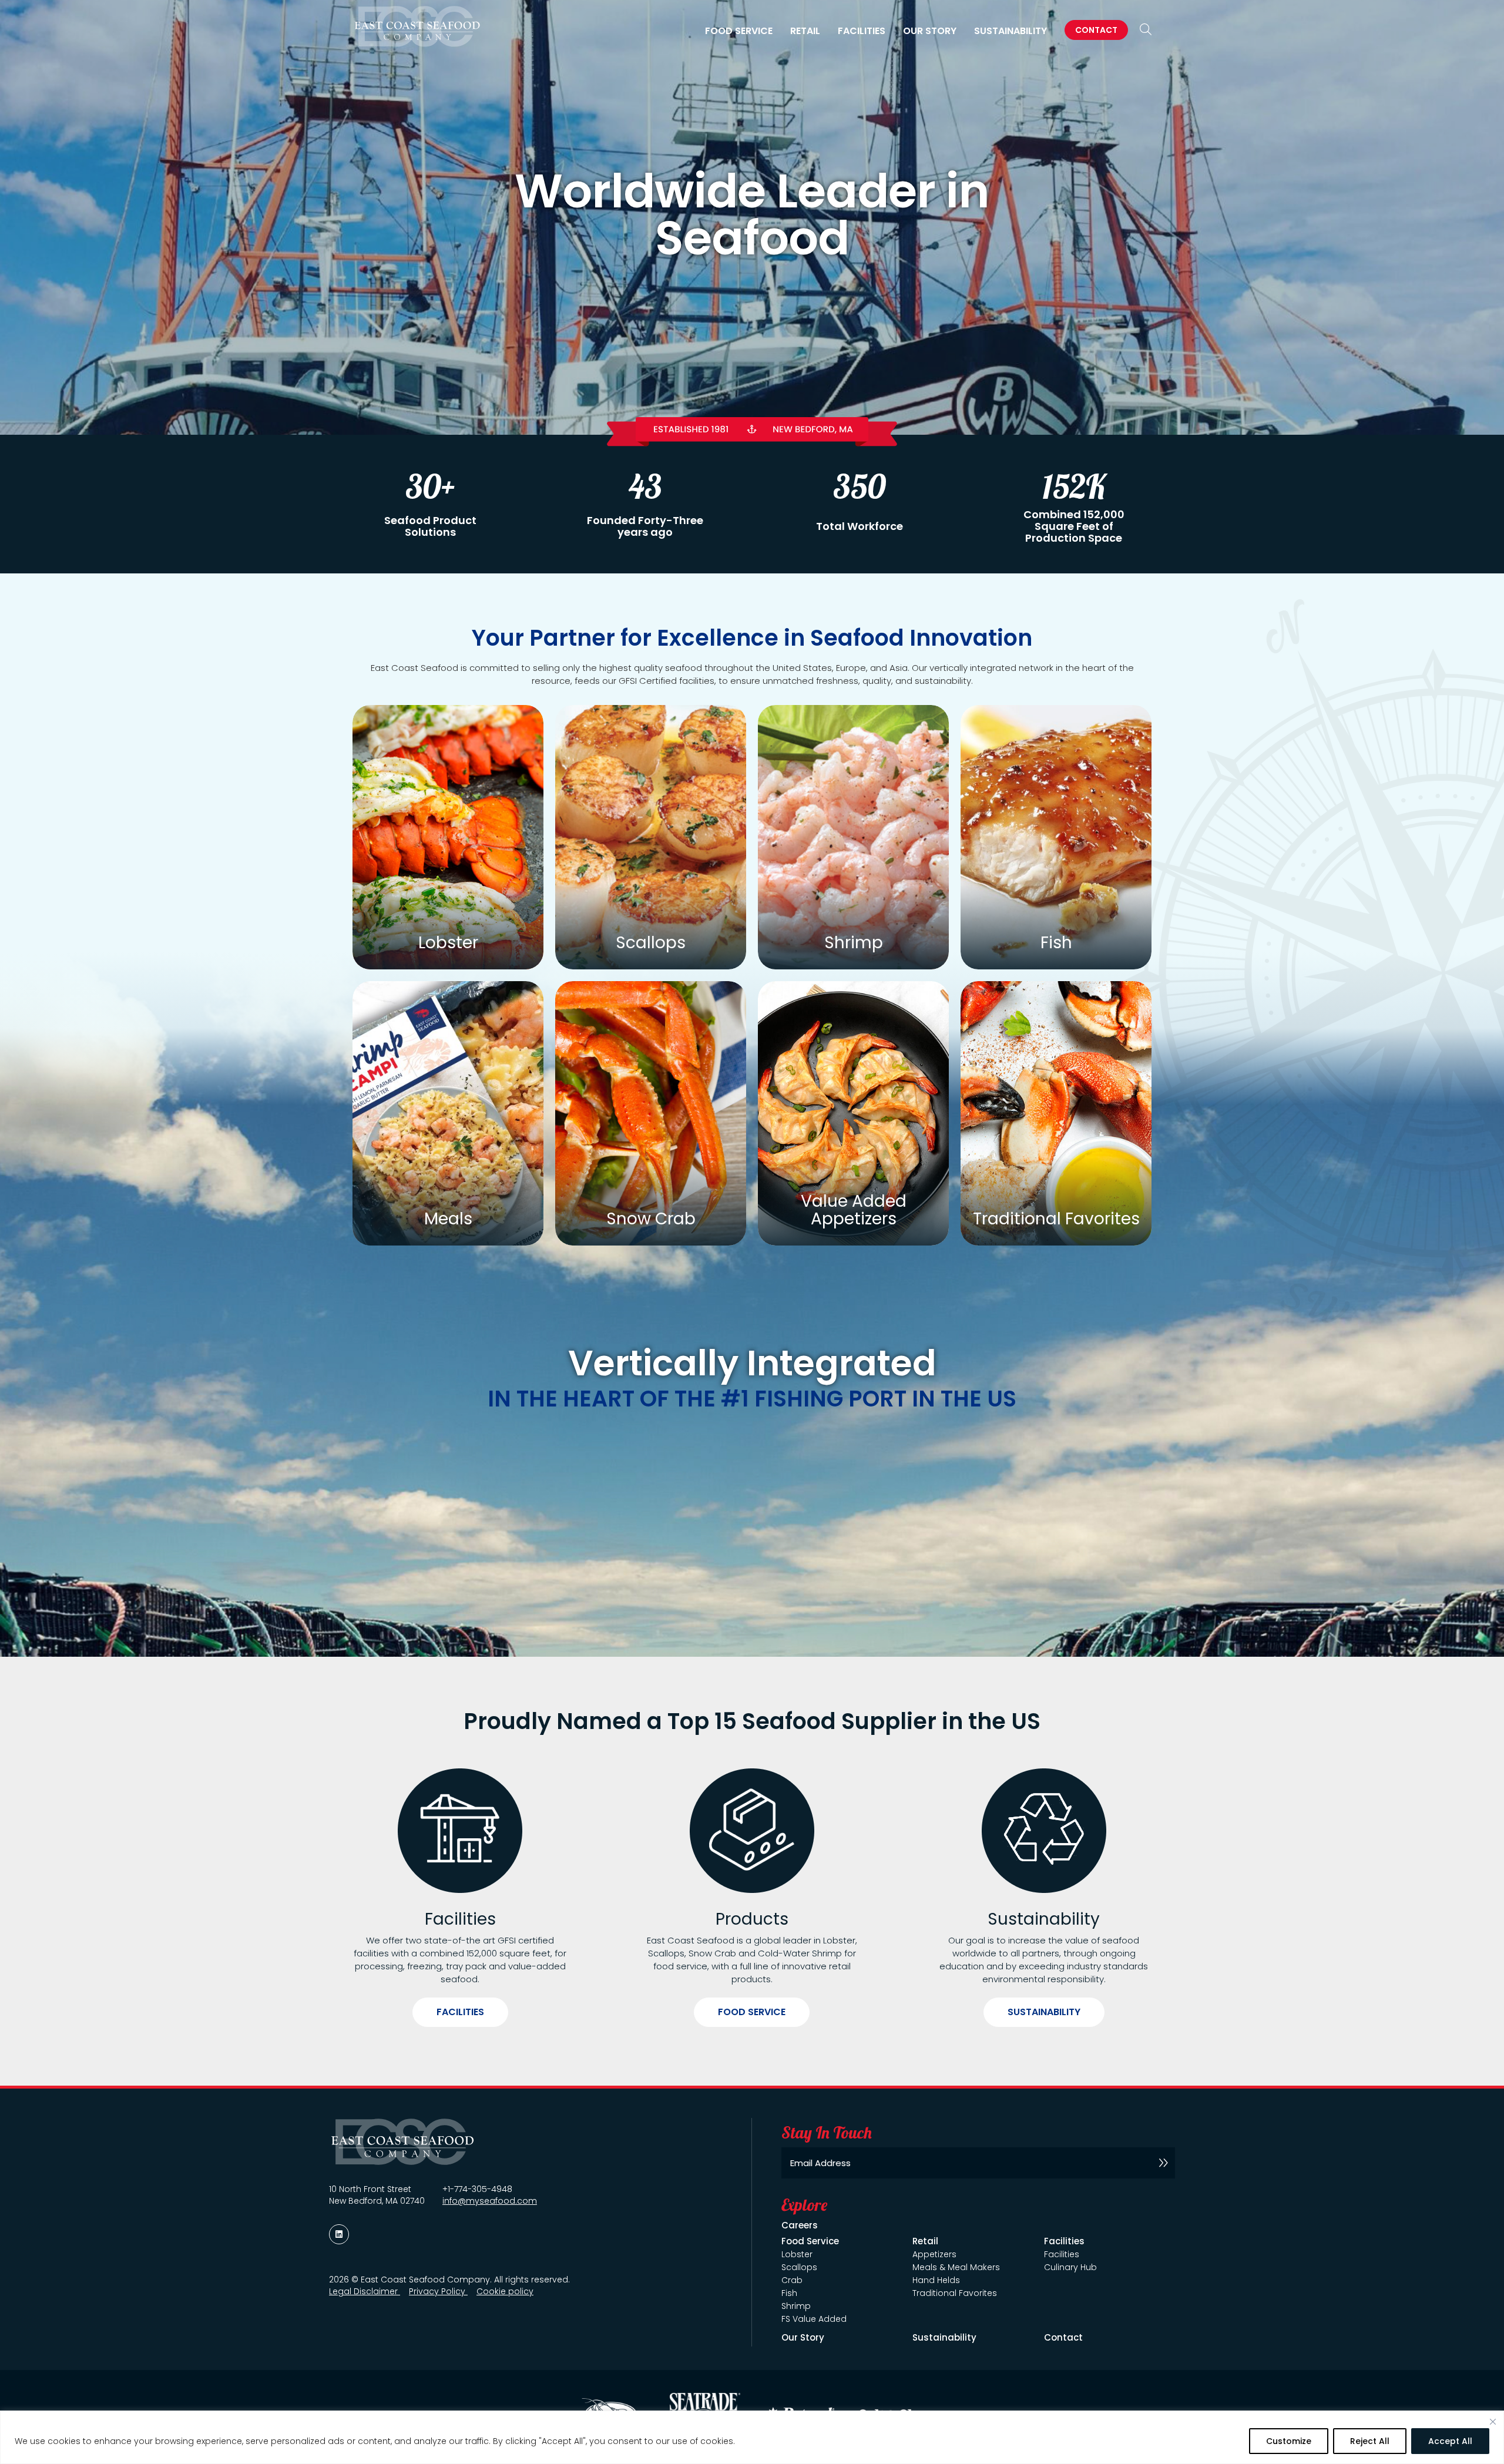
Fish (789, 2293)
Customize (1289, 2441)
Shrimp (796, 2306)
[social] (339, 2234)
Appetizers (934, 2254)
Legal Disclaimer (365, 2291)
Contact (1096, 30)
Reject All (1370, 2441)
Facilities (460, 2012)
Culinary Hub (1070, 2267)
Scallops (799, 2267)
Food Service (752, 2012)
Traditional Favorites (955, 2293)
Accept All (1450, 2441)
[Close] (1493, 2422)
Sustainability (1010, 31)
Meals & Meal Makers (956, 2267)
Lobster (797, 2254)
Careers (800, 2225)
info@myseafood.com (490, 2201)
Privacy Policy (438, 2291)
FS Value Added (814, 2319)
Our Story (930, 31)
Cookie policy (505, 2291)
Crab (792, 2280)
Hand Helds (936, 2280)
